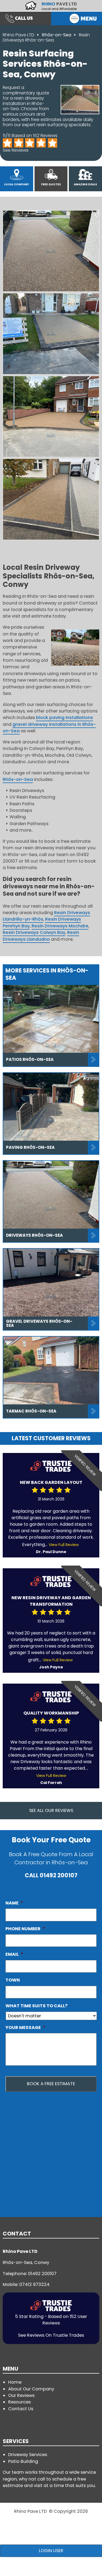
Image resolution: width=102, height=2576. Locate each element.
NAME (14, 1903)
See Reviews (16, 150)
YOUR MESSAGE (25, 2028)
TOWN (13, 1980)
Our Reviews (21, 2395)
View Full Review (64, 1545)
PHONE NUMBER (25, 1929)
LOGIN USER (51, 2551)
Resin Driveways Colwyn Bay (34, 932)
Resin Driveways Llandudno (41, 936)
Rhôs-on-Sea (57, 35)
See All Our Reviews (51, 1810)
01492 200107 (59, 1875)
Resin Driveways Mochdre (60, 926)
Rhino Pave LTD (18, 35)
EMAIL (14, 1954)
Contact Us (21, 2409)
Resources (19, 2402)
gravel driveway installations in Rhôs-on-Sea (49, 728)
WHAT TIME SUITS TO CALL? (36, 2006)
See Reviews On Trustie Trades (51, 2335)
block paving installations (64, 718)
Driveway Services (28, 2455)
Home (15, 2382)
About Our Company (31, 2389)
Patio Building (23, 2461)
